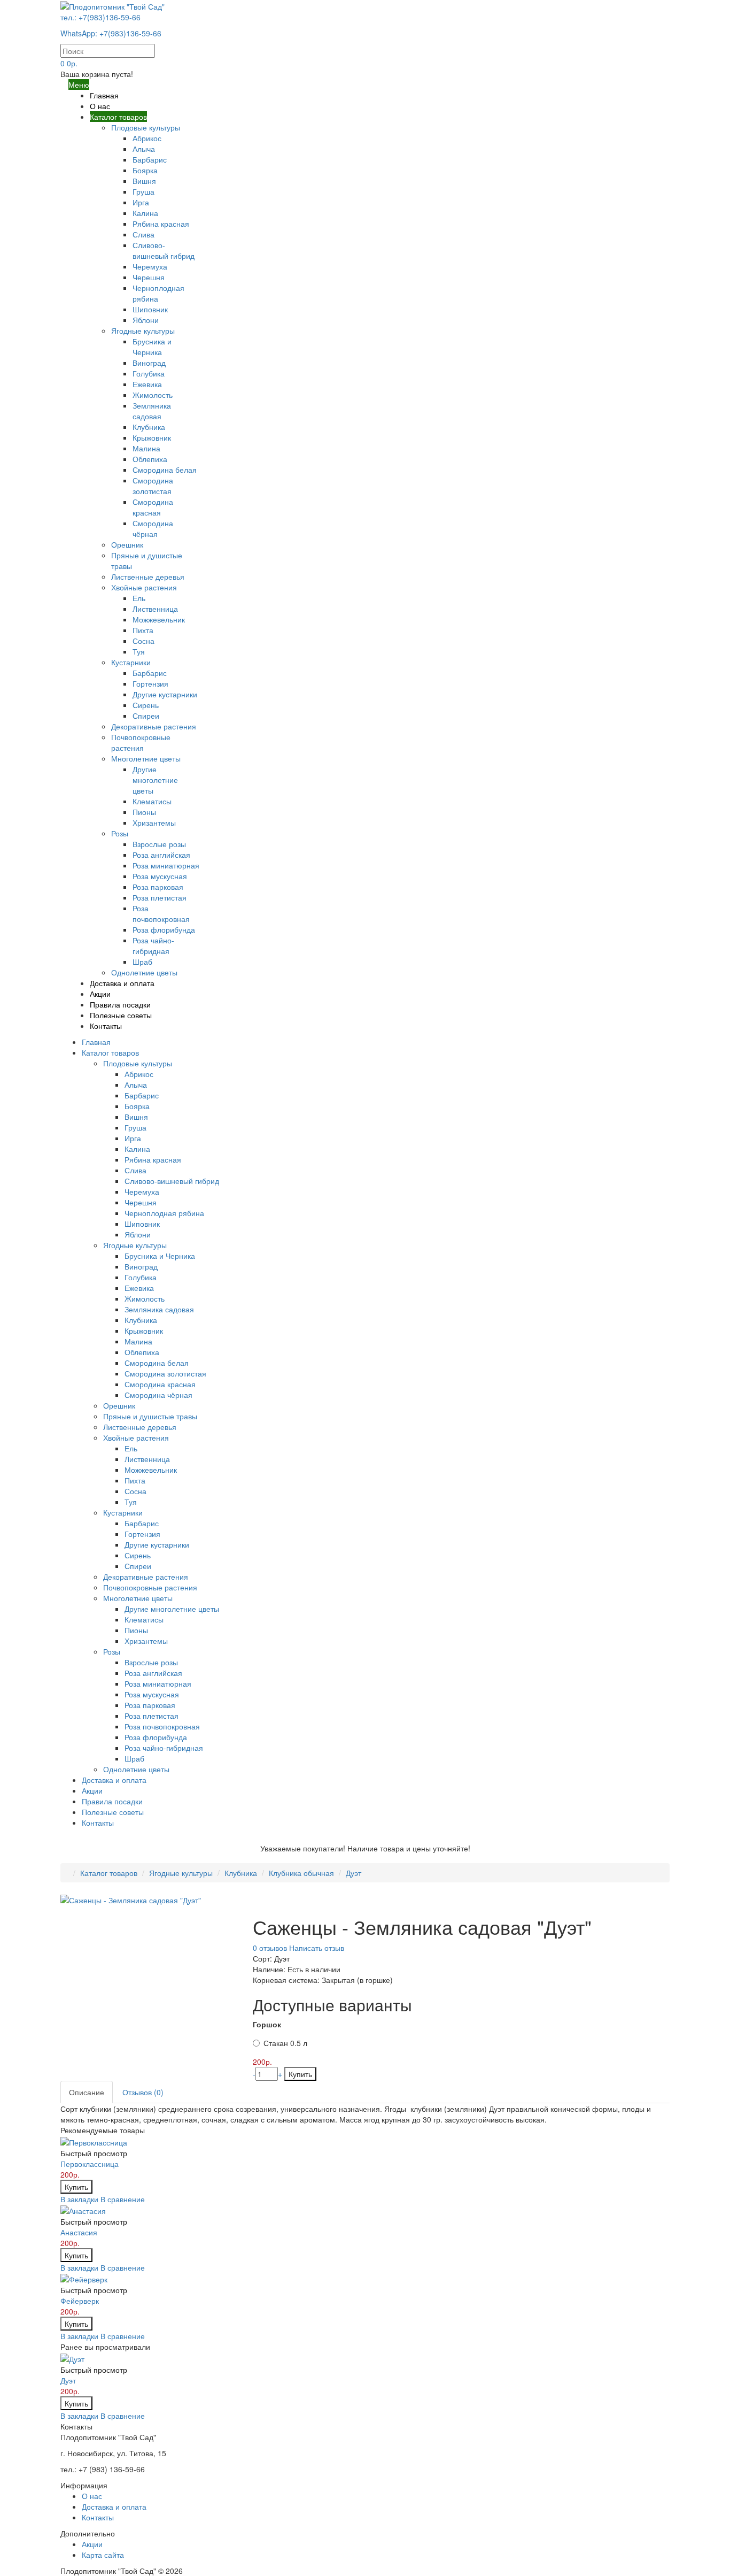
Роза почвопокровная (161, 913)
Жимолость (153, 395)
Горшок (267, 2024)
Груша (143, 191)
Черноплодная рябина (164, 1213)
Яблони (146, 320)
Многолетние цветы (146, 758)
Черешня (149, 277)
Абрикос (147, 138)
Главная (104, 95)
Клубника (149, 427)
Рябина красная (161, 224)
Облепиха (150, 459)
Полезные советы (121, 1015)
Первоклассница (90, 2164)
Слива (143, 234)
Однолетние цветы (144, 972)
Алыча (144, 149)
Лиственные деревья (148, 576)
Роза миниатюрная (166, 865)
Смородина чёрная (153, 528)
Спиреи (146, 716)
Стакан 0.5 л (285, 2043)
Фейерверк (80, 2301)
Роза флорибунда (164, 929)
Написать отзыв (317, 1948)
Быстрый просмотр (94, 2153)
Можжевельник (159, 619)
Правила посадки (120, 1004)
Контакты (106, 1026)
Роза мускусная (160, 876)
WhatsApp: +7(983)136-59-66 (111, 33)
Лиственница (155, 609)
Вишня (144, 181)
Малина (146, 448)
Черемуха (150, 266)
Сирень (146, 705)
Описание (87, 2092)
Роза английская (161, 855)
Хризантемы (154, 822)
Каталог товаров (118, 117)
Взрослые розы (159, 844)
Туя (139, 651)
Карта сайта (103, 2555)
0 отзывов (270, 1948)
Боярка (145, 170)
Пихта (143, 630)
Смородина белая (165, 470)
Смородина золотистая (153, 486)
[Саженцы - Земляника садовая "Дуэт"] (131, 1898)
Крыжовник (152, 437)
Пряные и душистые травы (150, 1416)
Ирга (141, 202)
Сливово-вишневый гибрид (164, 250)
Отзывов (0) (143, 2092)
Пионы (144, 812)
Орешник (127, 544)
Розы (120, 833)
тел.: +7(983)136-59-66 (100, 17)
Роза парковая (158, 887)
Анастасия (79, 2232)
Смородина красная (153, 507)
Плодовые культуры (146, 127)
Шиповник (150, 309)
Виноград (149, 363)
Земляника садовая (152, 411)
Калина (145, 213)
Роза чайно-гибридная (153, 945)
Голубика (149, 373)
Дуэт (354, 1873)
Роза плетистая (160, 897)
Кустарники (131, 662)
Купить (300, 2074)
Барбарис (150, 159)
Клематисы (152, 801)
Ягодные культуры (143, 330)
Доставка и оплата (122, 983)
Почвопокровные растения (141, 742)
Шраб (142, 962)
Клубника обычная (301, 1873)
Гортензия (150, 683)
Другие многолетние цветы (155, 780)
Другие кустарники (165, 694)
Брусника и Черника (152, 347)
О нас (100, 106)
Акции (100, 994)
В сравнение (123, 2199)
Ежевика (147, 384)
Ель (139, 598)
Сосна (143, 641)
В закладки (79, 2199)
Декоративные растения (154, 726)
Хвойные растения (144, 587)
